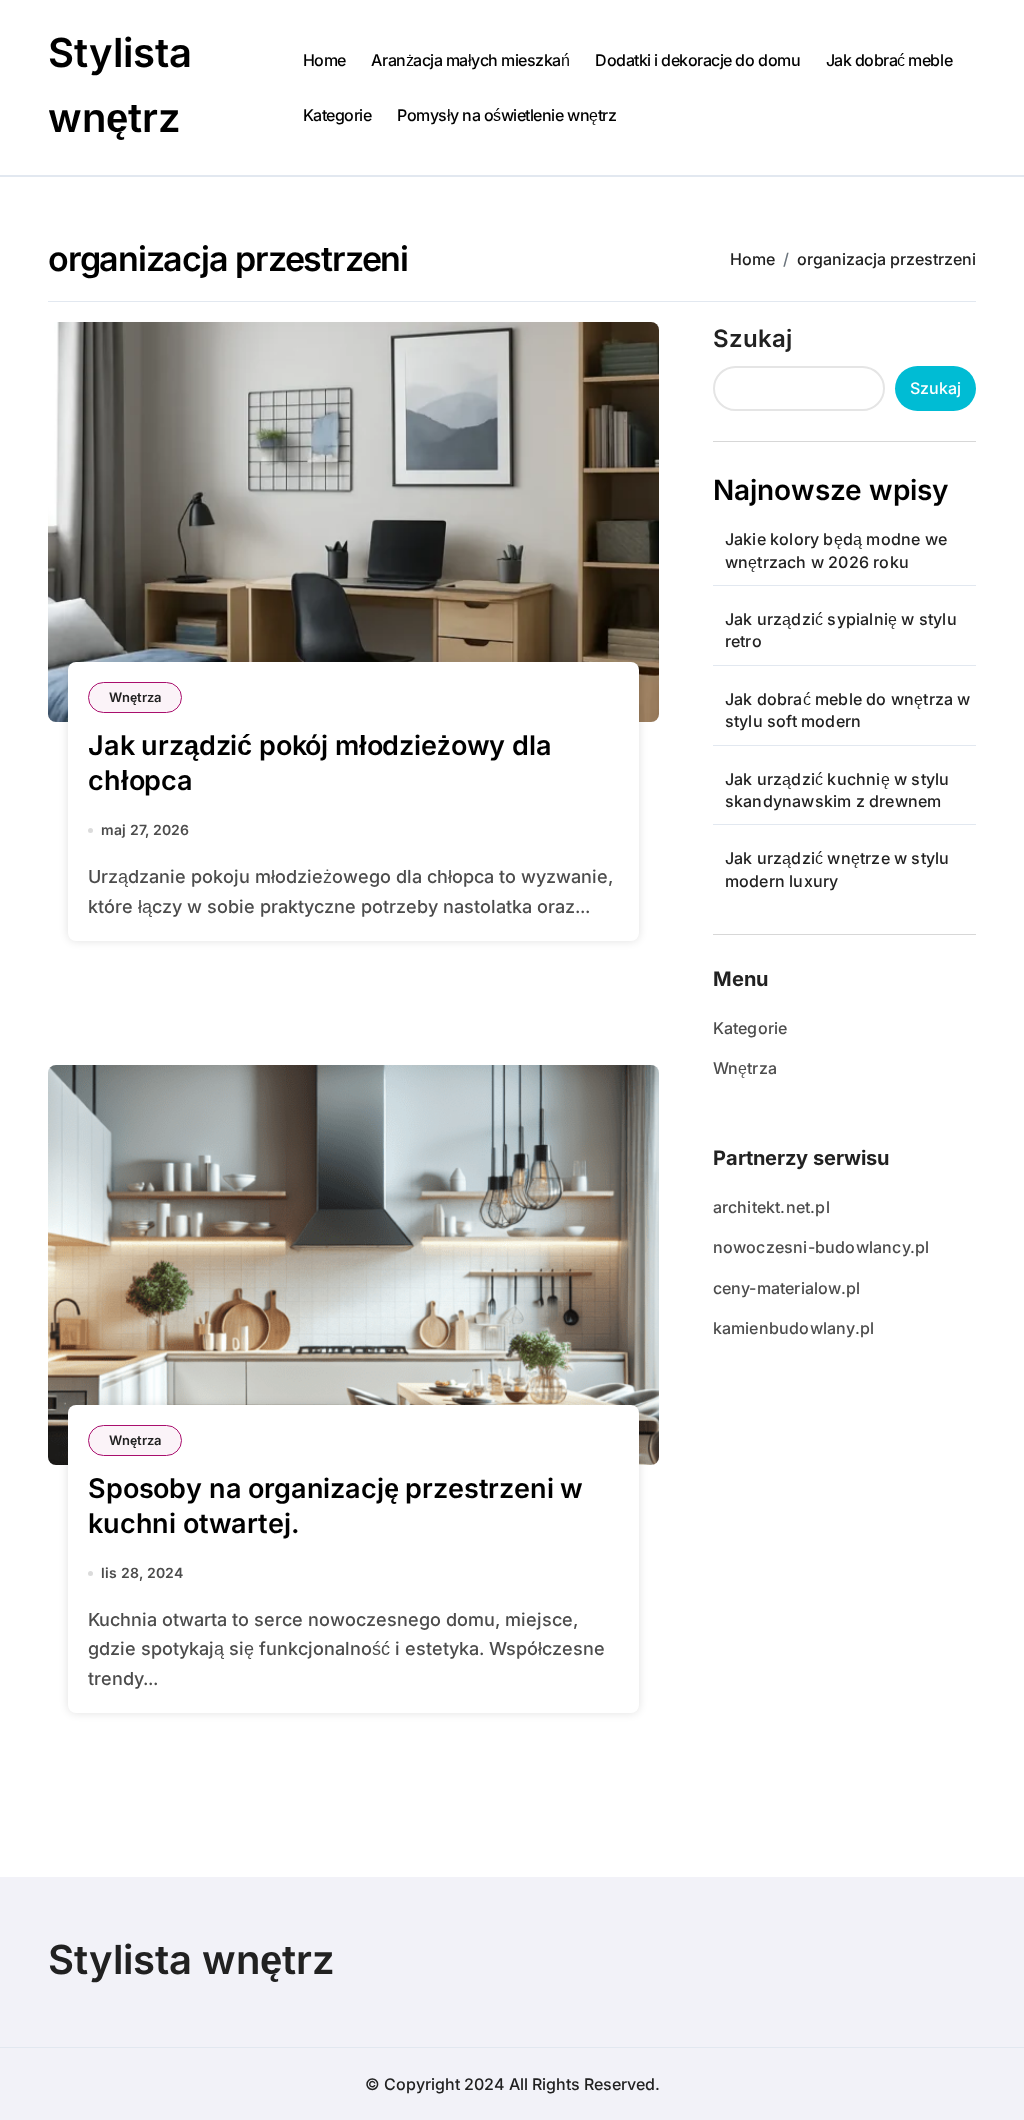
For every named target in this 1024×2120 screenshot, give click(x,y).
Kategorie (337, 115)
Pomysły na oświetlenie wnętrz (506, 115)
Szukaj (752, 338)
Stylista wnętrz (191, 1959)
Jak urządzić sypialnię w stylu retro (841, 630)
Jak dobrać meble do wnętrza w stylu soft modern (848, 710)
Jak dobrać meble (889, 60)
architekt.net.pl (771, 1207)
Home (324, 60)
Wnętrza (135, 697)
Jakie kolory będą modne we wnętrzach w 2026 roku (836, 550)
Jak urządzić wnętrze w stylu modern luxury (837, 869)
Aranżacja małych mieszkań (470, 60)
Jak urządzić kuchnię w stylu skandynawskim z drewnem (837, 790)
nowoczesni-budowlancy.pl (821, 1247)
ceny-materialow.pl (787, 1288)
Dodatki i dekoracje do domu (697, 60)
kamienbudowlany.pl (794, 1328)
